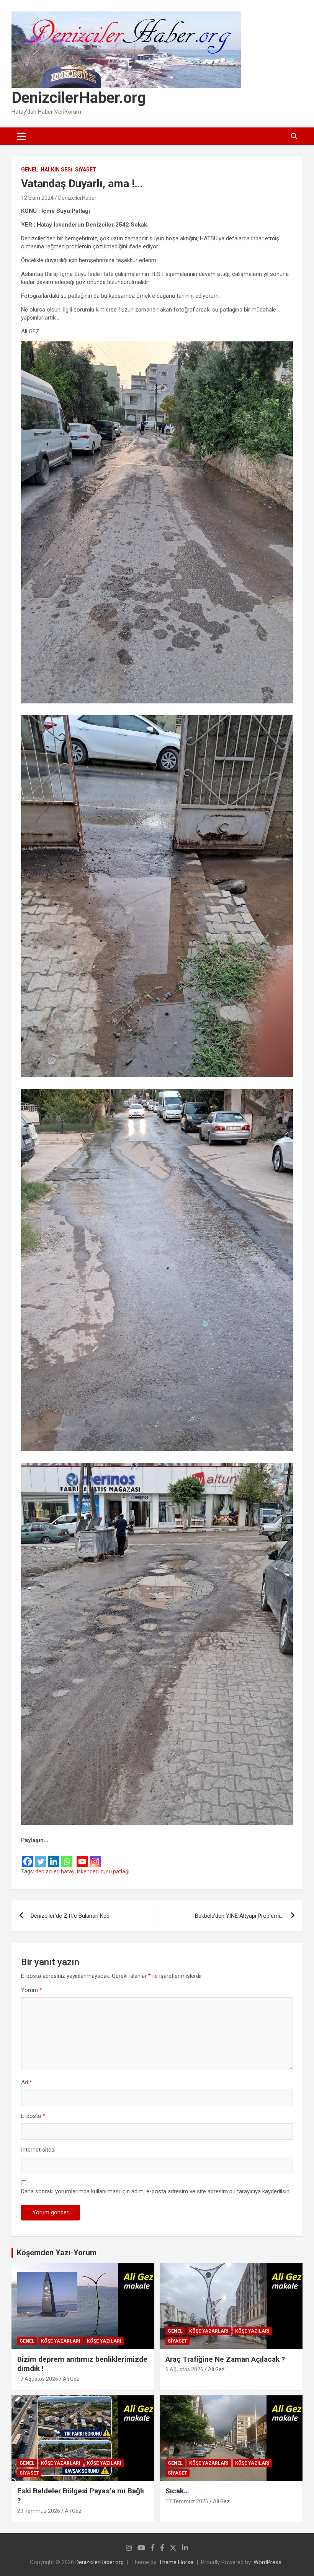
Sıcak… (177, 2491)
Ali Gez (71, 2379)
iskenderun (90, 1871)
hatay (68, 1871)
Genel (29, 170)
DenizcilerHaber (77, 198)
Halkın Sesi (56, 170)
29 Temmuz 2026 (39, 2511)
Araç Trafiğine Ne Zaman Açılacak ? (225, 2359)
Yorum (32, 1990)
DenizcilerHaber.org (79, 98)
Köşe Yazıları (104, 2341)
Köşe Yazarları (61, 2341)
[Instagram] (95, 1856)
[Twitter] (41, 1856)
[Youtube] (82, 1856)
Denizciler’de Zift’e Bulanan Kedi (71, 1916)
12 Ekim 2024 (37, 198)
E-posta (33, 2116)
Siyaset (86, 170)
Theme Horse (176, 2562)
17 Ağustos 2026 (38, 2379)
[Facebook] (28, 1856)
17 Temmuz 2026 (187, 2501)
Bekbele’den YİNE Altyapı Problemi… (239, 1916)
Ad (27, 2082)
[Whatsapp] (67, 1856)
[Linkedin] (54, 1856)
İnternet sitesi (38, 2150)
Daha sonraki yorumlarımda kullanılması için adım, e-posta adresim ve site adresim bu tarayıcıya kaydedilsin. (156, 2191)
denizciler (47, 1871)
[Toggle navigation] (22, 136)
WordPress (267, 2562)
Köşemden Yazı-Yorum (57, 2253)
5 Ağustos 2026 (184, 2369)
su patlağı (118, 1871)
